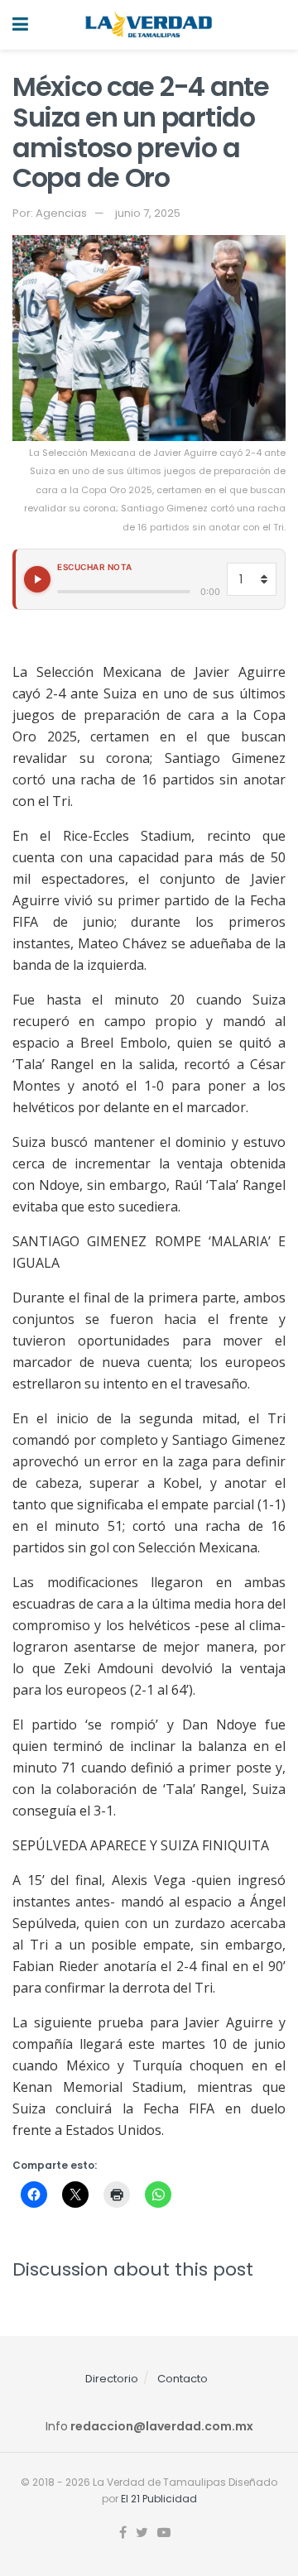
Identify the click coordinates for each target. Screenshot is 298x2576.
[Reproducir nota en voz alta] (37, 579)
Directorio (112, 2379)
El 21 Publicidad (159, 2499)
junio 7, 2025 (148, 213)
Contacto (183, 2379)
